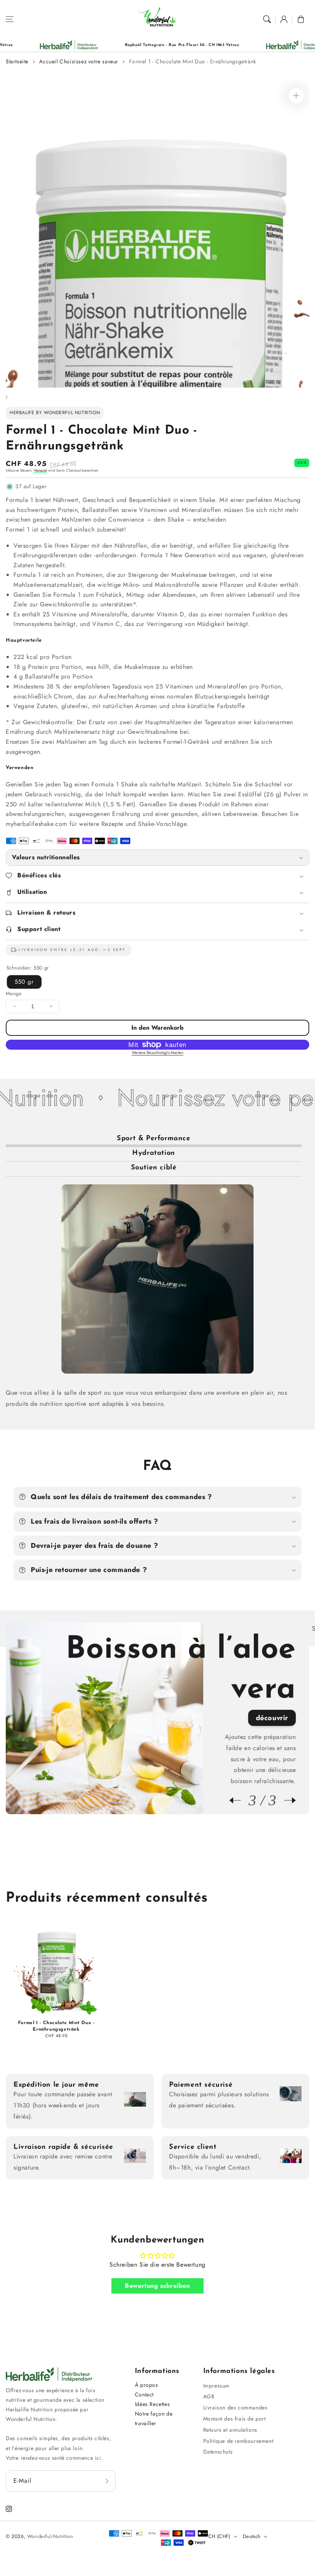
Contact (144, 2394)
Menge (14, 993)
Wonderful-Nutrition (50, 2536)
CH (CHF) (219, 2536)
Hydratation (154, 1153)
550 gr (24, 982)
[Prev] (239, 1800)
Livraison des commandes (235, 2408)
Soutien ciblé (154, 1168)
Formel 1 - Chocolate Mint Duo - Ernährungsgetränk (192, 61)
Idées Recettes (152, 2404)
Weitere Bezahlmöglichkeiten (158, 1053)
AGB (209, 2396)
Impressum (216, 2386)
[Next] (286, 1800)
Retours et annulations (230, 2430)
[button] (10, 19)
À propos (147, 2385)
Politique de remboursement (238, 2441)
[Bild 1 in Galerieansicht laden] (7, 397)
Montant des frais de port (235, 2419)
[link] (226, 45)
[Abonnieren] (107, 2481)
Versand (40, 470)
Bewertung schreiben (157, 2286)
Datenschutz (218, 2452)
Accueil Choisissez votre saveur (79, 61)
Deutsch (252, 2536)
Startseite (17, 61)
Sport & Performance (153, 1139)
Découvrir (272, 1678)
